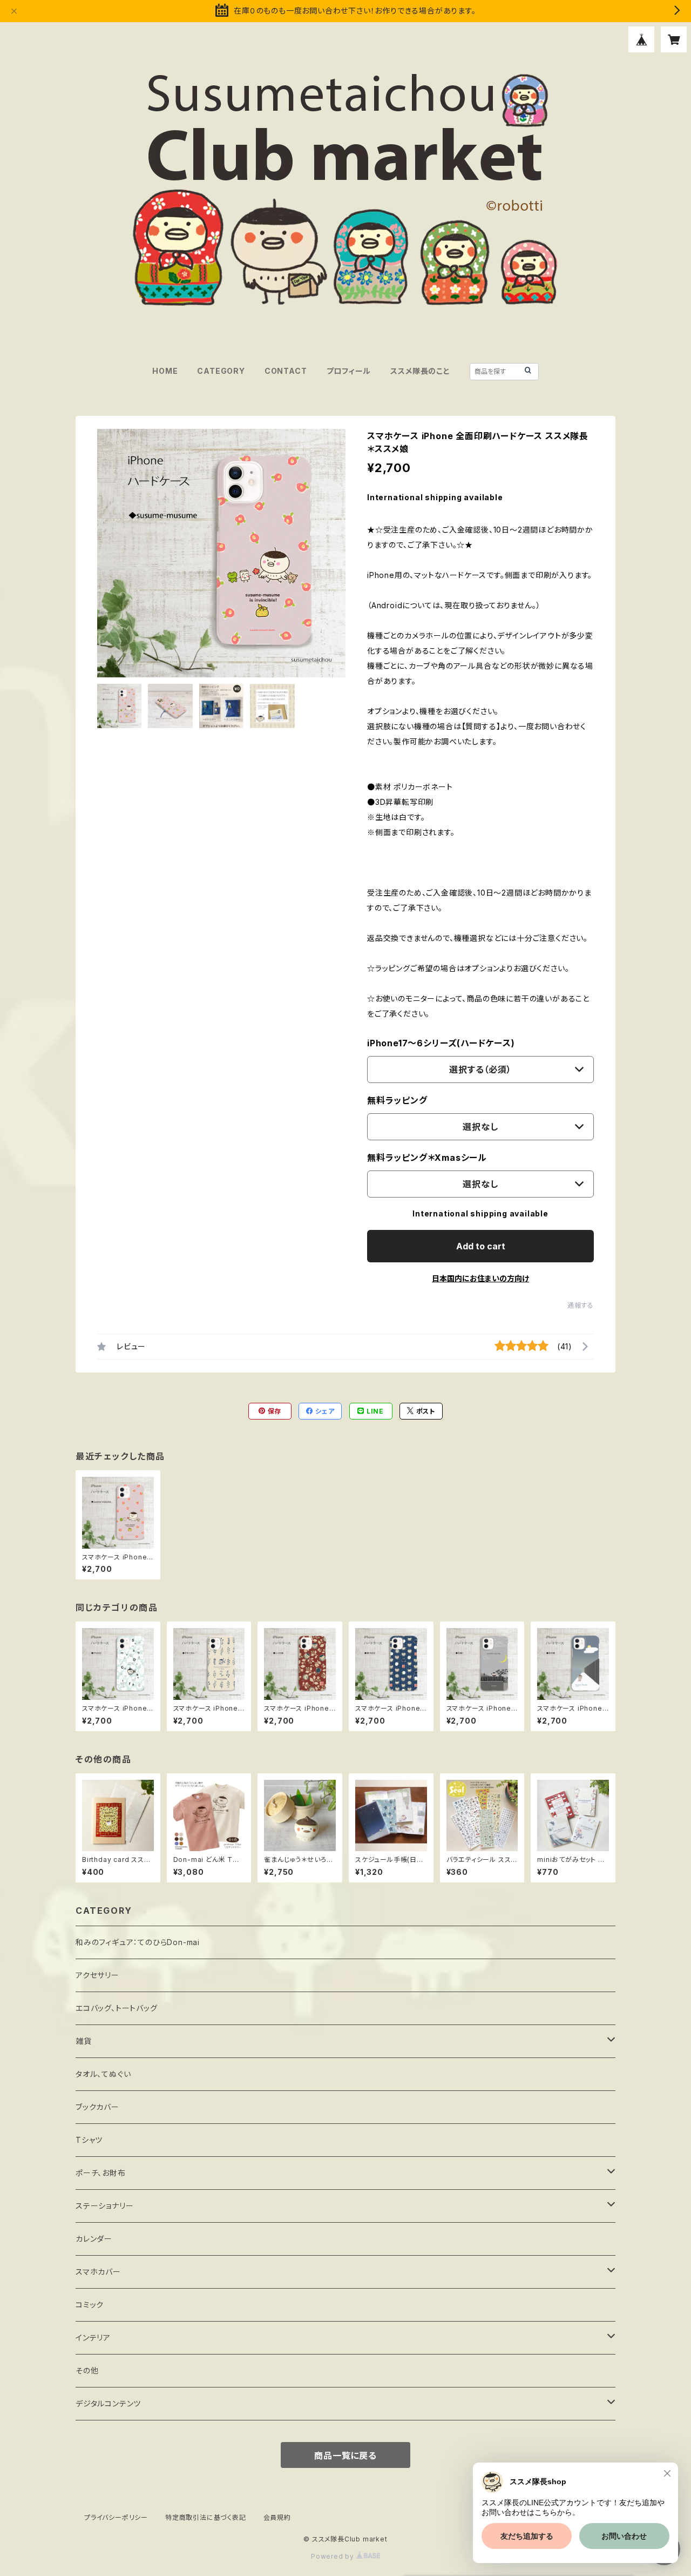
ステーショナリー (104, 2206)
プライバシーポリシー (116, 2517)
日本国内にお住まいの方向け (480, 1278)
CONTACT (286, 371)
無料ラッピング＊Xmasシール (427, 1158)
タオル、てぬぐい (103, 2074)
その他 (87, 2370)
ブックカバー (97, 2107)
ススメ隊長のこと (420, 371)
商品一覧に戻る (345, 2456)
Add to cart (481, 1246)
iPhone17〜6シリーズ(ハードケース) (441, 1043)
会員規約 (277, 2517)
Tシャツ (89, 2140)
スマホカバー (98, 2272)
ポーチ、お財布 (101, 2173)
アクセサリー (97, 1975)
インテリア (93, 2338)
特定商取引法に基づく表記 (206, 2517)
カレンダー (94, 2239)
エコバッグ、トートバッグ (117, 2008)
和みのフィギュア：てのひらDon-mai (138, 1942)
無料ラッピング (397, 1100)
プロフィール (349, 371)
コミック (90, 2305)
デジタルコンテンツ (108, 2403)
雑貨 (84, 2041)
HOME (165, 371)
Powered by (334, 2556)
